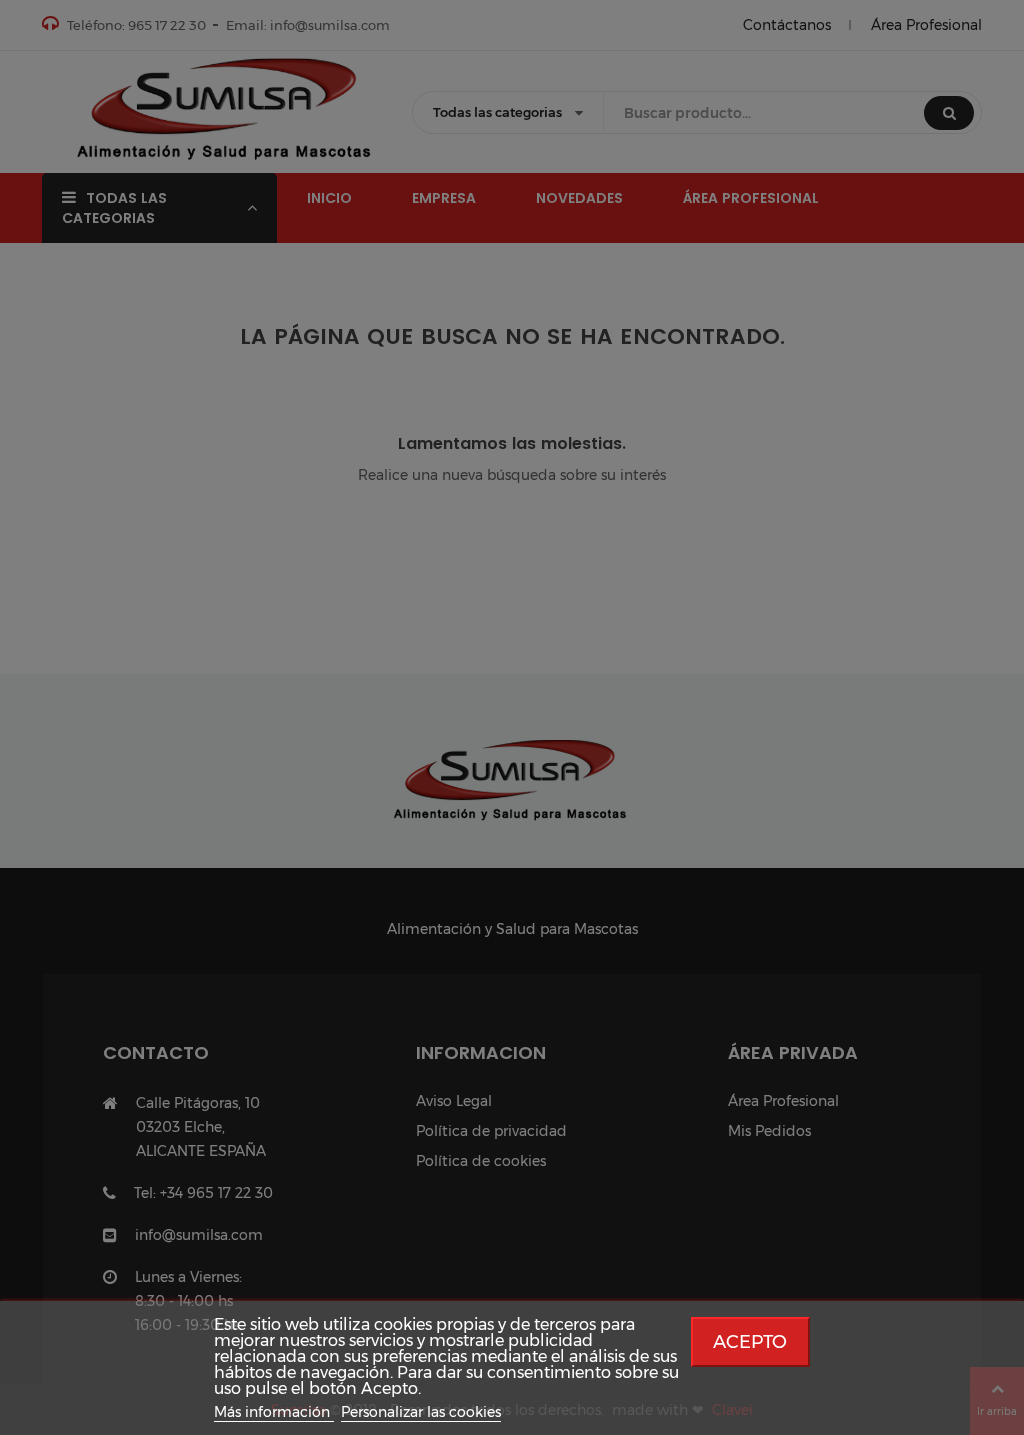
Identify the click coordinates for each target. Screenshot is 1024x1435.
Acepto (750, 1341)
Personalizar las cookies (421, 1412)
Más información (274, 1412)
